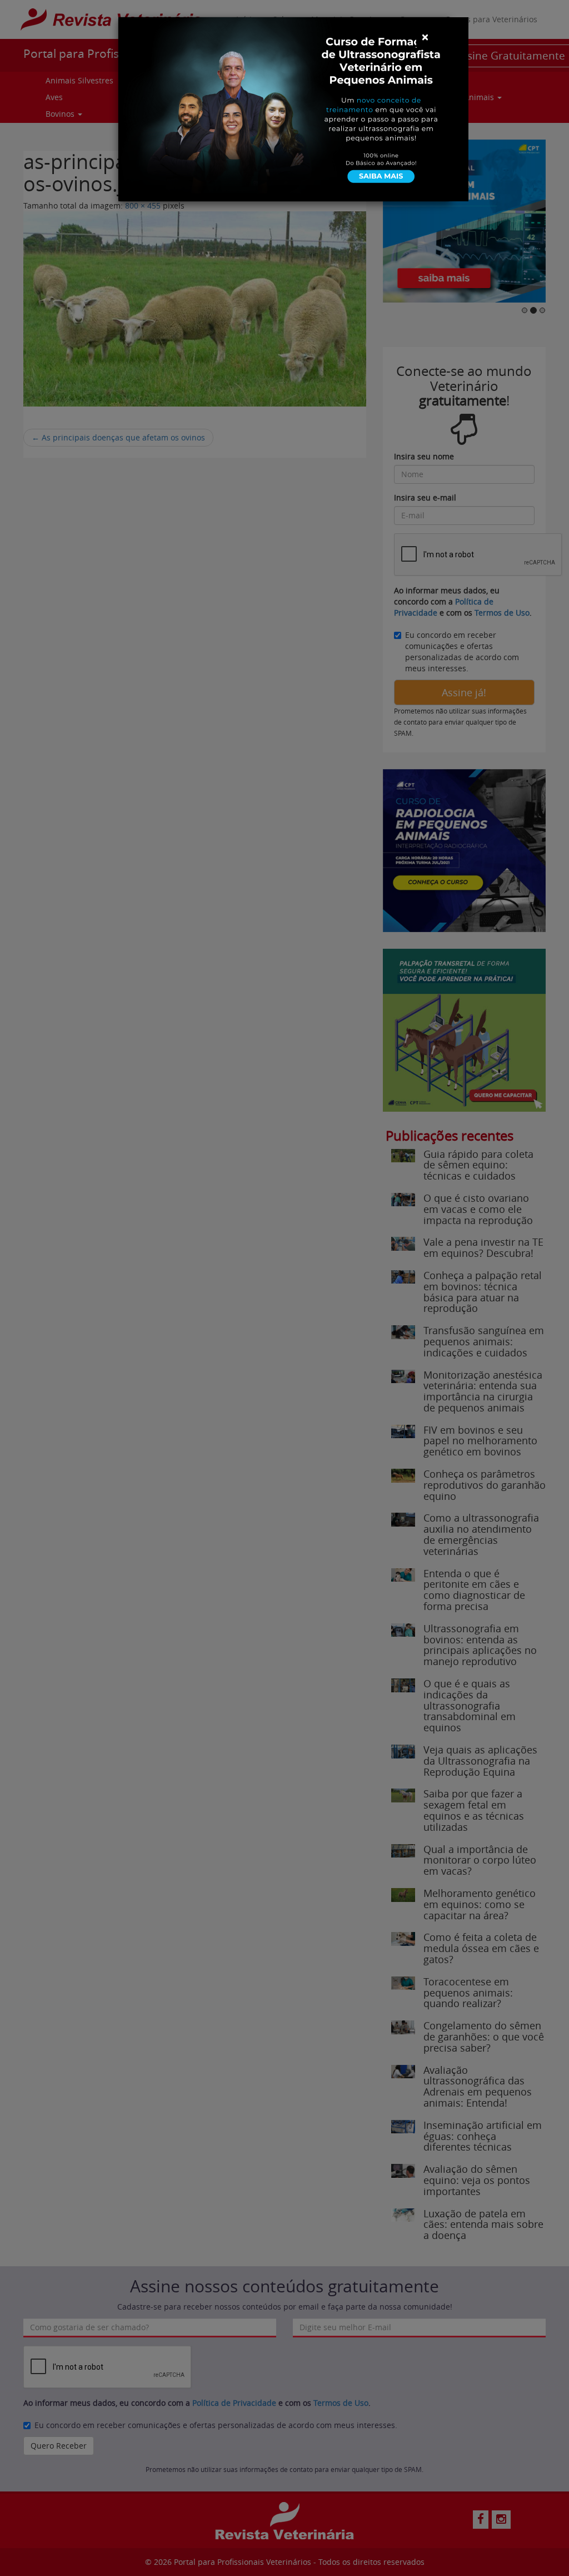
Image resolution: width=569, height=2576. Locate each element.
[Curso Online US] (293, 108)
